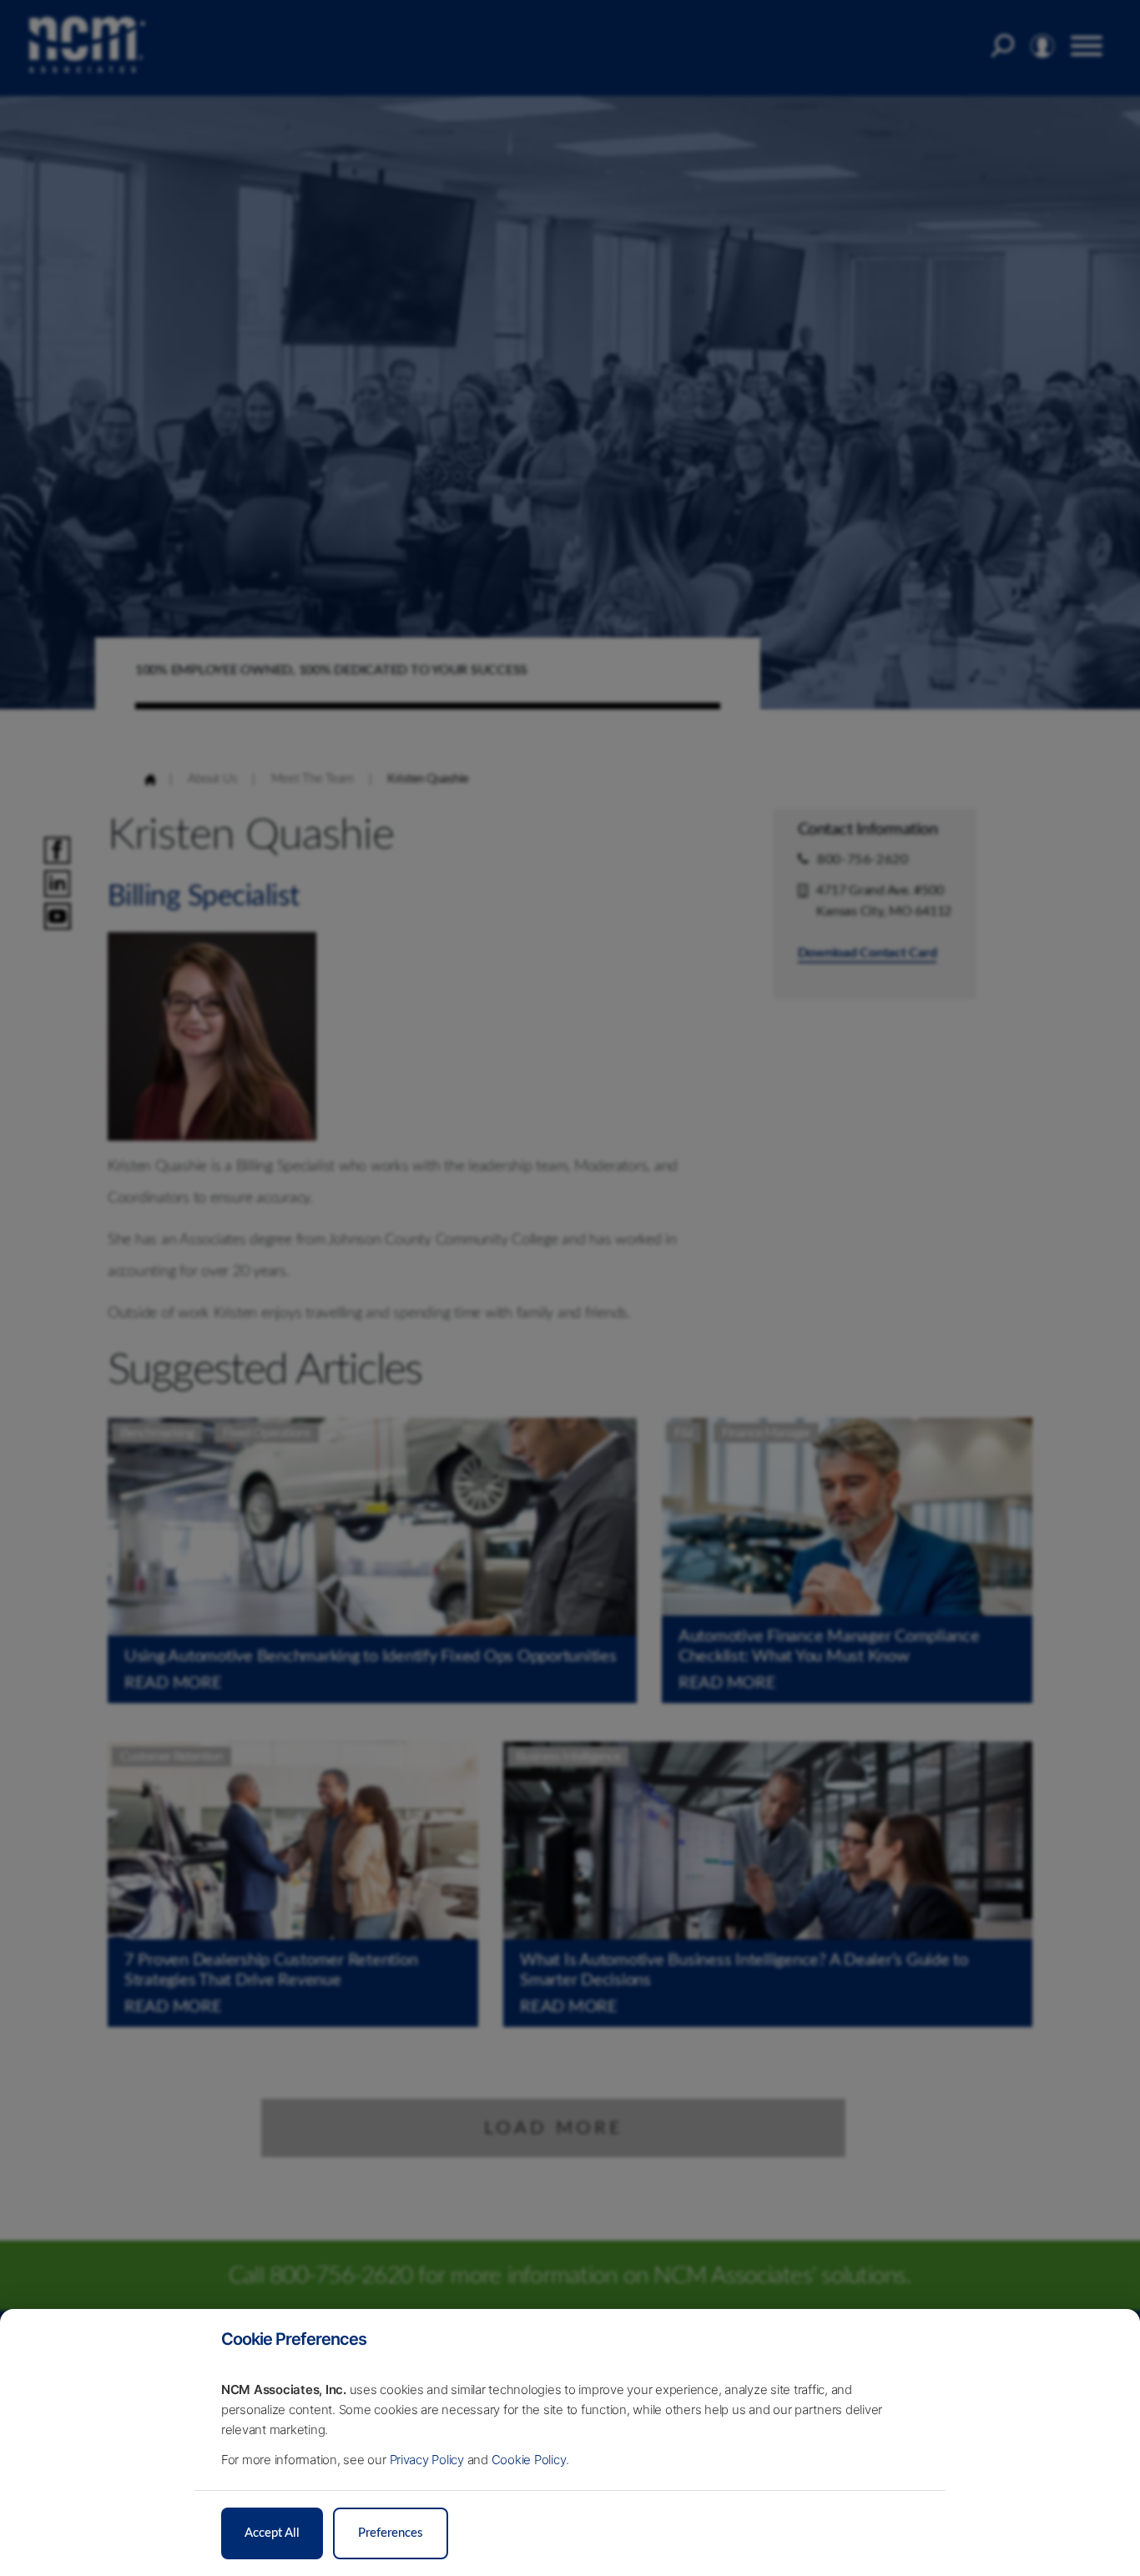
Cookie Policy (529, 2460)
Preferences (391, 2533)
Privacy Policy (427, 2460)
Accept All (272, 2533)
